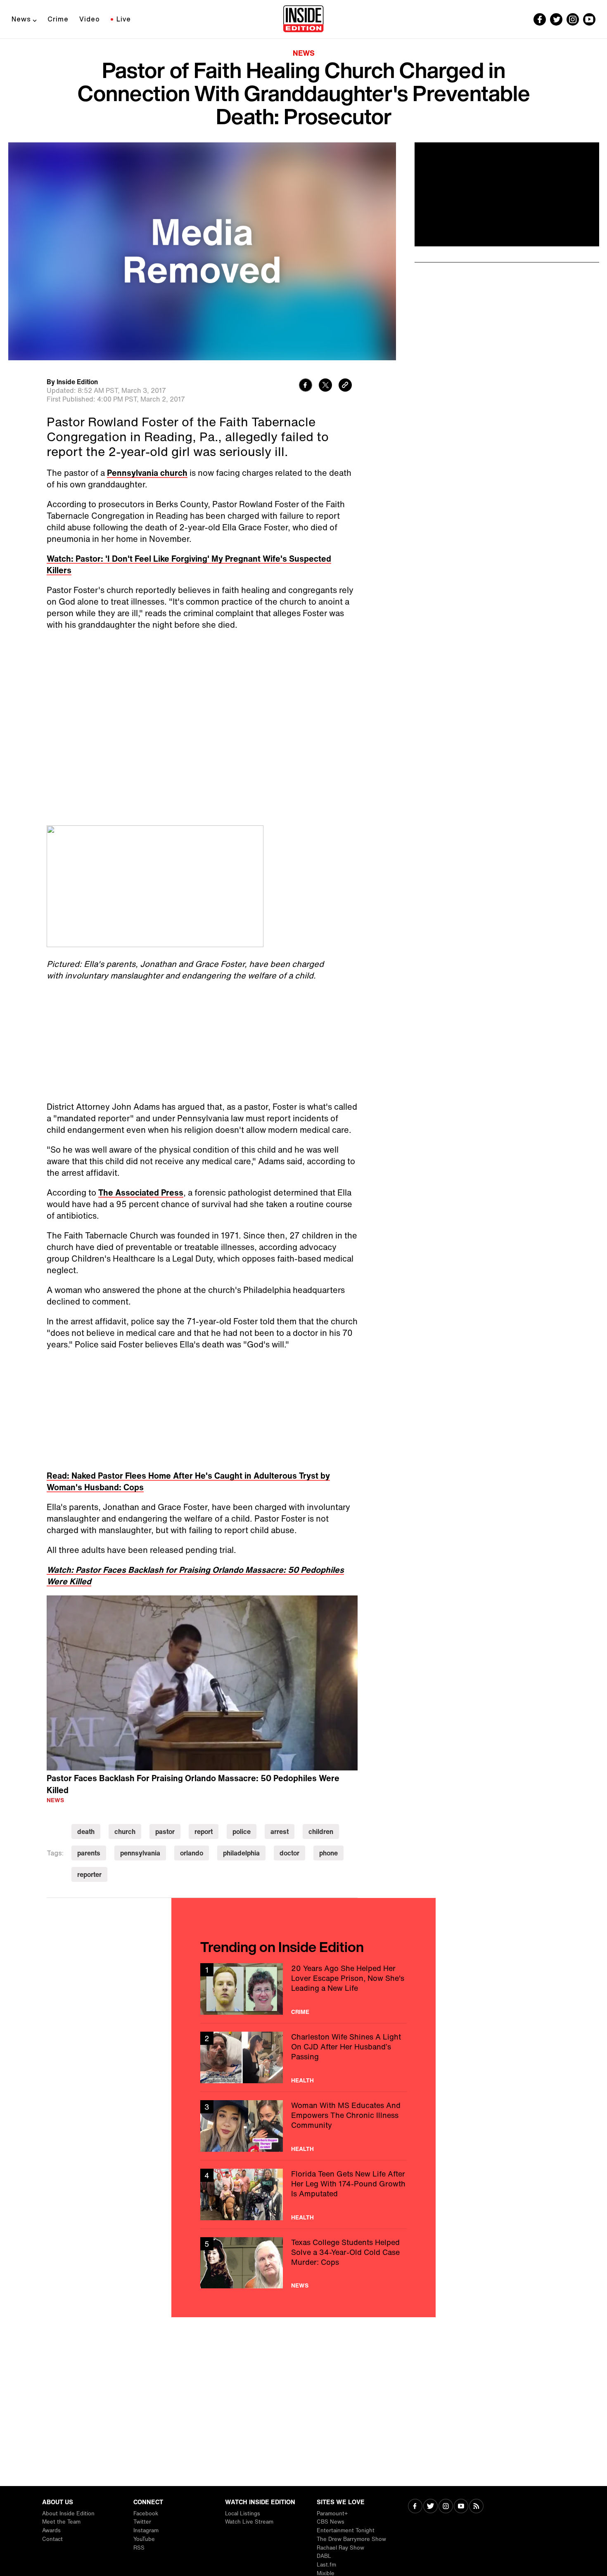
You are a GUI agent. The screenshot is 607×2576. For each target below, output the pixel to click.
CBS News (331, 2522)
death (86, 1832)
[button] (202, 1682)
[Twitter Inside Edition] (556, 19)
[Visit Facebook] (415, 2507)
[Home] (303, 19)
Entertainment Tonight (346, 2530)
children (321, 1832)
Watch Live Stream (249, 2522)
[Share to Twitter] (325, 386)
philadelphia (241, 1853)
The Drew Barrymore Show (351, 2539)
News (21, 19)
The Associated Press (141, 1192)
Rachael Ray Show (340, 2548)
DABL (324, 2556)
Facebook (146, 2513)
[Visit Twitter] (430, 2507)
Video (90, 19)
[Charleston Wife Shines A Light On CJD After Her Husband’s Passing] (303, 2057)
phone (328, 1853)
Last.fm (326, 2565)
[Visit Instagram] (446, 2507)
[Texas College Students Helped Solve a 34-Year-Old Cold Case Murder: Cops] (303, 2263)
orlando (192, 1853)
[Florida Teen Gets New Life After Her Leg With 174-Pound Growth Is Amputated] (303, 2194)
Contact (52, 2539)
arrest (280, 1832)
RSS (139, 2548)
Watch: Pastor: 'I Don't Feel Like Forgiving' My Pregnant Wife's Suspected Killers (189, 564)
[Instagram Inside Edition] (573, 19)
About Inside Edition (68, 2513)
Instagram (146, 2530)
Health (302, 2080)
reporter (89, 1874)
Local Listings (243, 2513)
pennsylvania (140, 1853)
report (204, 1832)
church (125, 1832)
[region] (202, 1683)
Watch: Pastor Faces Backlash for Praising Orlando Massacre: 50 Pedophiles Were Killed (195, 1575)
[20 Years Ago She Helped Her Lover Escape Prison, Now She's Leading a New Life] (303, 1989)
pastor (165, 1832)
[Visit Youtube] (461, 2507)
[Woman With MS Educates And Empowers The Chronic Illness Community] (303, 2126)
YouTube (144, 2539)
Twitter (142, 2522)
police (242, 1832)
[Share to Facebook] (306, 386)
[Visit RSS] (476, 2507)
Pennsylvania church (147, 473)
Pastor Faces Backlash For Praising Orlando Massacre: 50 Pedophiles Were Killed (193, 1784)
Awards (51, 2530)
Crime (58, 19)
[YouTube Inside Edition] (589, 19)
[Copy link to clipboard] (345, 386)
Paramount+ (332, 2513)
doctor (289, 1853)
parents (89, 1853)
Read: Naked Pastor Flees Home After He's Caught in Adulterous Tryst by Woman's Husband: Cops (188, 1481)
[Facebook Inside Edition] (540, 19)
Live (124, 19)
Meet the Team (61, 2522)
